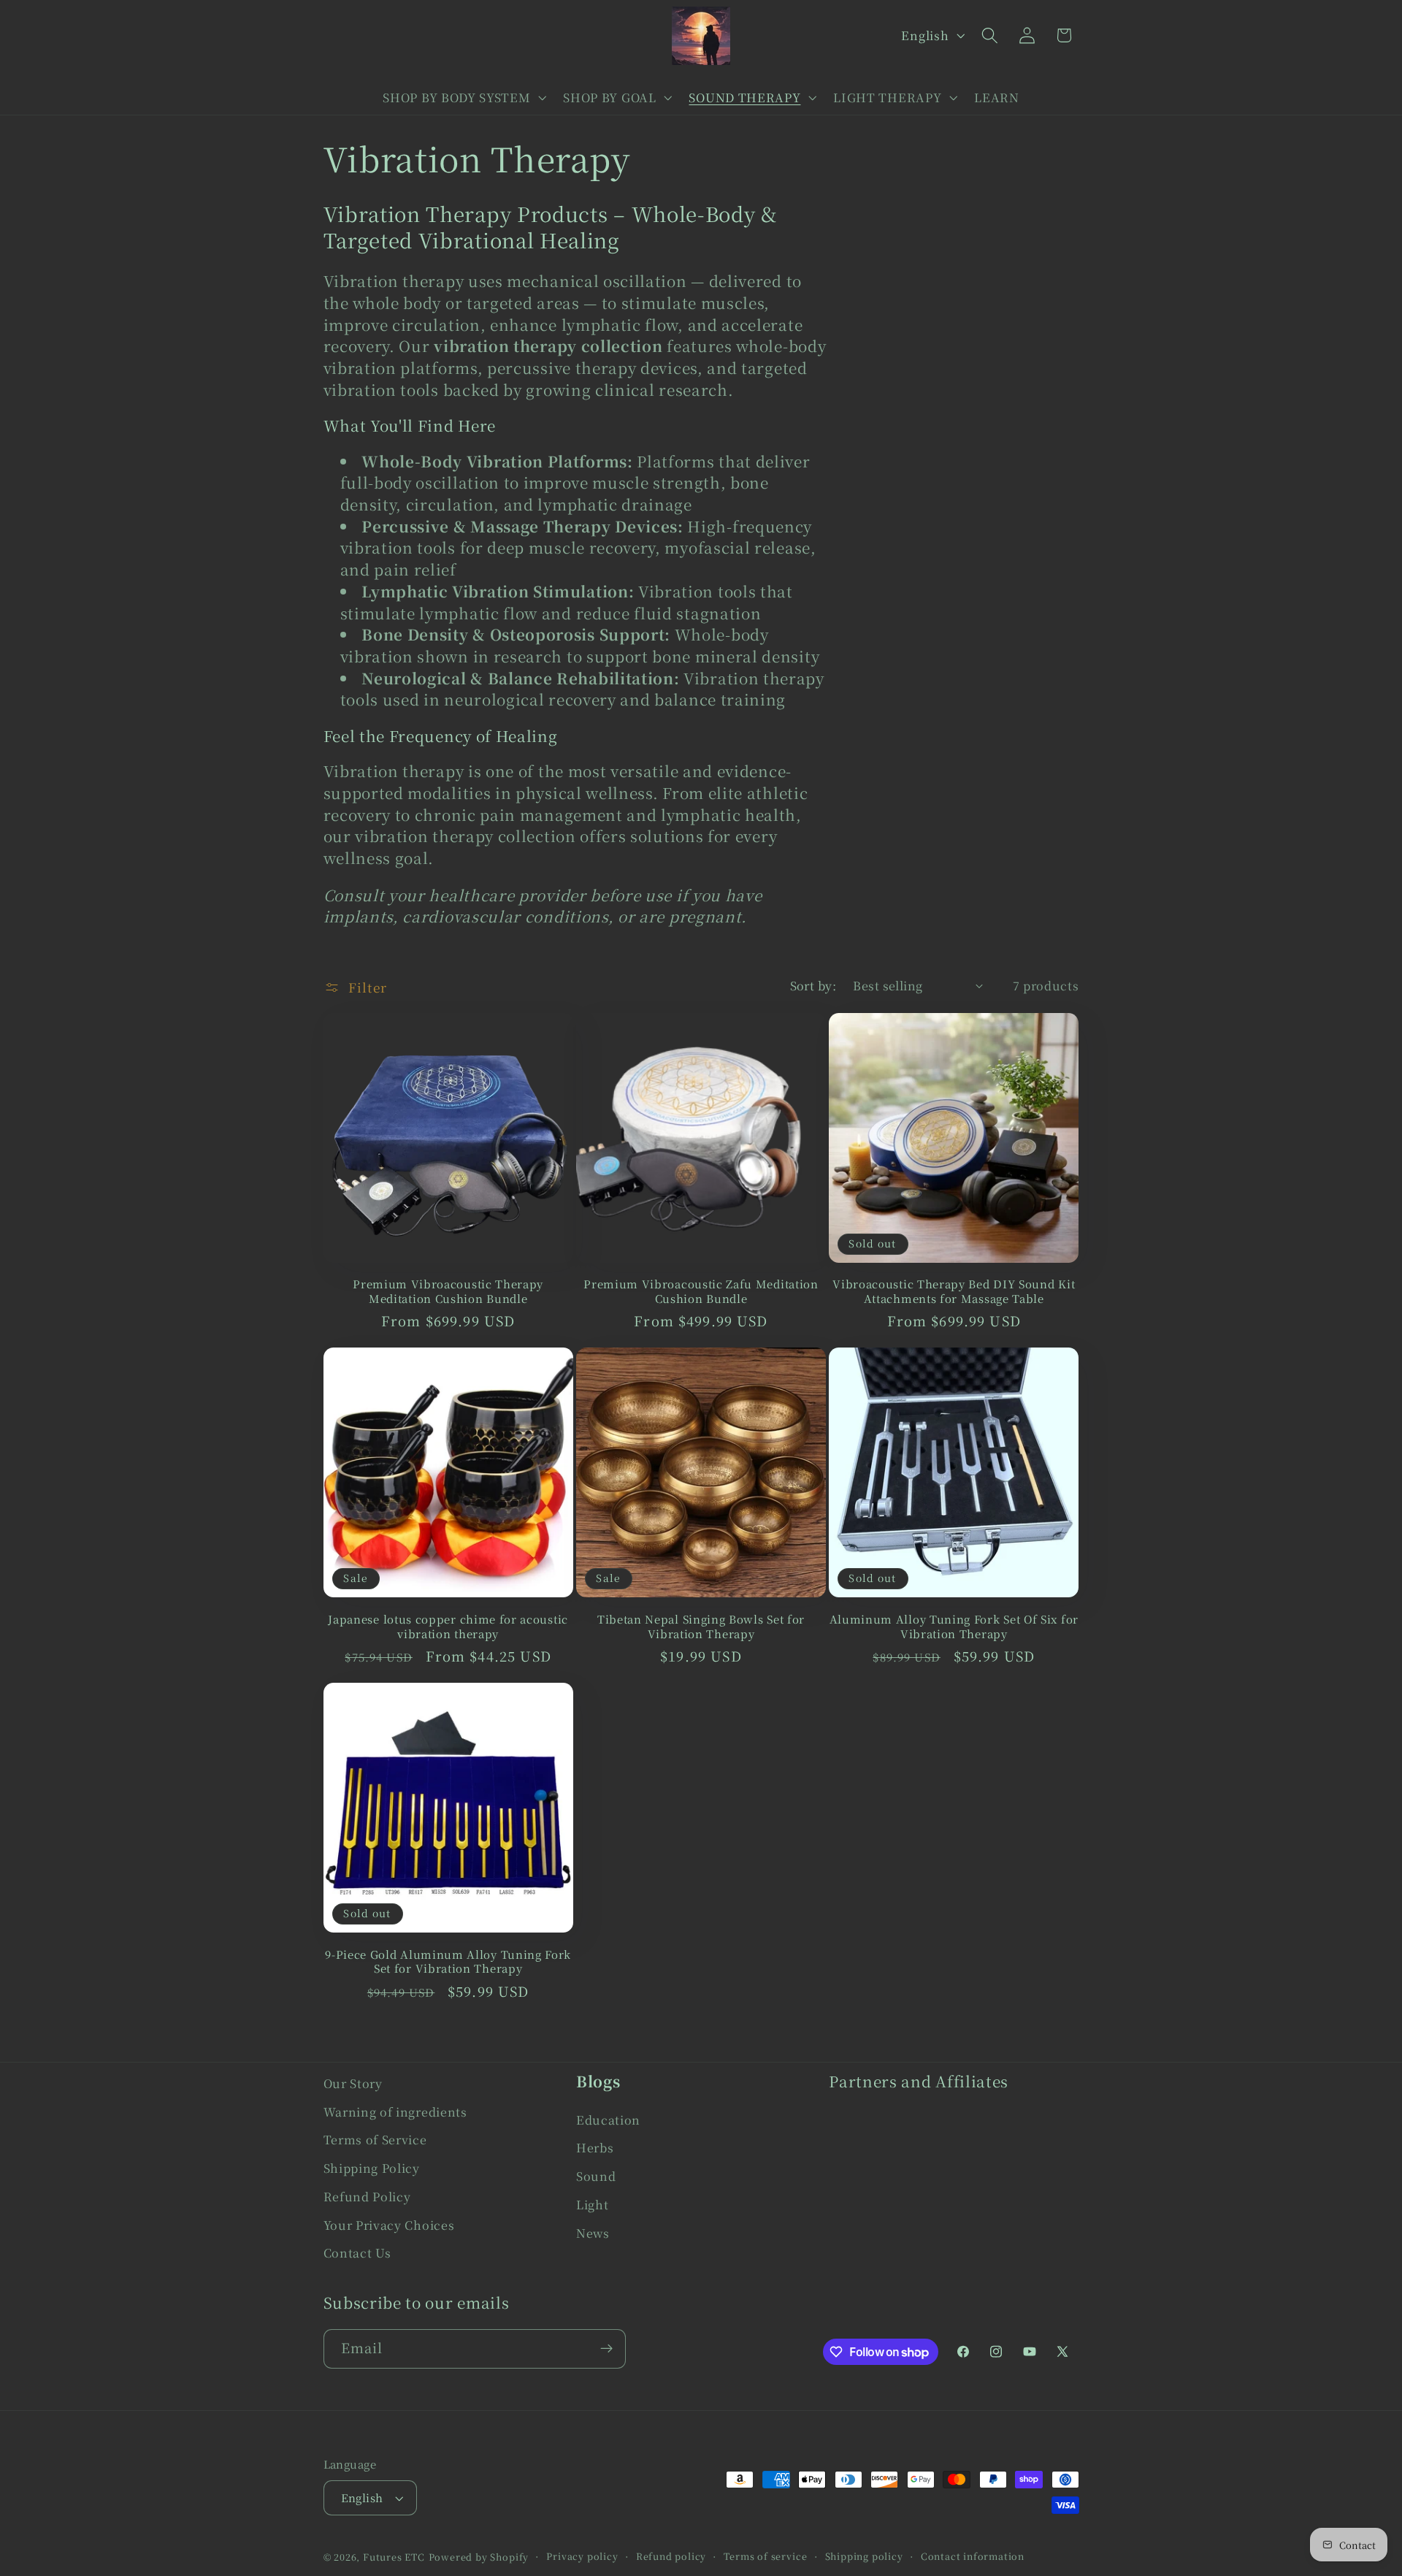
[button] (463, 97)
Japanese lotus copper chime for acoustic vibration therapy (448, 1626)
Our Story (353, 2083)
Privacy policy (582, 2556)
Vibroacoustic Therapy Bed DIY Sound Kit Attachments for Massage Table (954, 1291)
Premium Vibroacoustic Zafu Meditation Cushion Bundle (701, 1291)
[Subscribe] (606, 2349)
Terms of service (765, 2556)
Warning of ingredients (395, 2111)
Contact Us (357, 2252)
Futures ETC (394, 2557)
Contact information (973, 2556)
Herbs (595, 2147)
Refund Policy (367, 2196)
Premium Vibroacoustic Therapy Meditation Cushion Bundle (448, 1291)
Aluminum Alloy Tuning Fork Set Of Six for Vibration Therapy (954, 1626)
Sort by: (813, 985)
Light (592, 2204)
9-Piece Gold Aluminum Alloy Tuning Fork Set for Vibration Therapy (448, 1961)
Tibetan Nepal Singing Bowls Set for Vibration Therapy (701, 1626)
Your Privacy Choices (389, 2225)
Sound (596, 2176)
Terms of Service (375, 2139)
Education (608, 2120)
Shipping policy (864, 2556)
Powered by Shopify (479, 2557)
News (593, 2233)
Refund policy (671, 2556)
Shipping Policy (372, 2168)
